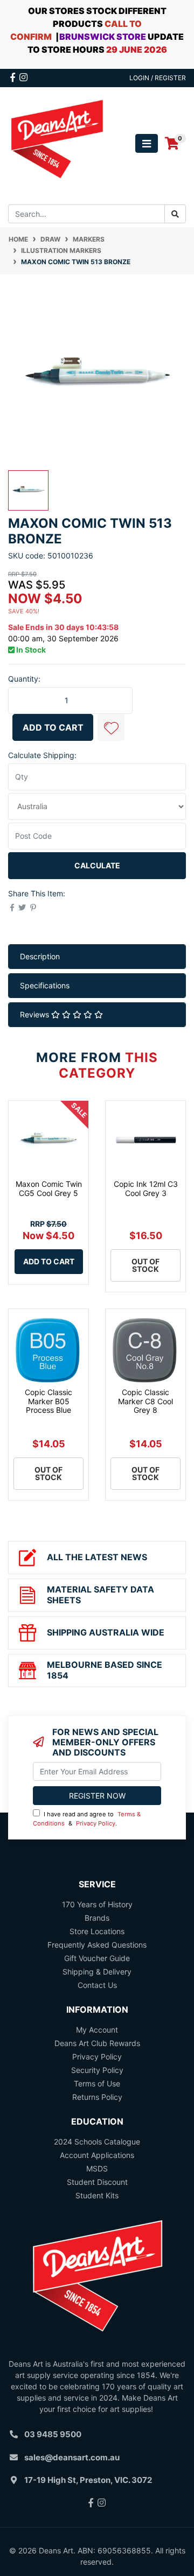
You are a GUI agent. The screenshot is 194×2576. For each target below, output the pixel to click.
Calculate (97, 865)
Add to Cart (53, 727)
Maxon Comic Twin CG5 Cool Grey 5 (49, 1188)
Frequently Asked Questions (97, 1945)
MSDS (97, 2168)
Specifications (45, 985)
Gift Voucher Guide (97, 1958)
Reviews (36, 1014)
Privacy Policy (96, 1823)
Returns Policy (97, 2097)
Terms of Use (97, 2083)
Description (40, 956)
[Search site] (175, 214)
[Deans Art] (57, 143)
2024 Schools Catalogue (97, 2142)
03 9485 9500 (53, 2434)
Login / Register (158, 78)
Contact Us (97, 1985)
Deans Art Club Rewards (97, 2043)
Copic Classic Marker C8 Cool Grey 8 (145, 1401)
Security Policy (97, 2070)
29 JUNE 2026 (137, 49)
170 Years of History (97, 1904)
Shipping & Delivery (97, 1972)
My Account (97, 2030)
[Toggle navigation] (147, 143)
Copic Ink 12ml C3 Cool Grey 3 (146, 1188)
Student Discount (97, 2182)
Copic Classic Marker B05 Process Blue (48, 1401)
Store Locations (97, 1931)
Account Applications (97, 2155)
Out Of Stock (145, 1265)
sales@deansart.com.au (72, 2457)
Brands (97, 1918)
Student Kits (97, 2195)
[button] (111, 727)
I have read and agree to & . (87, 1819)
